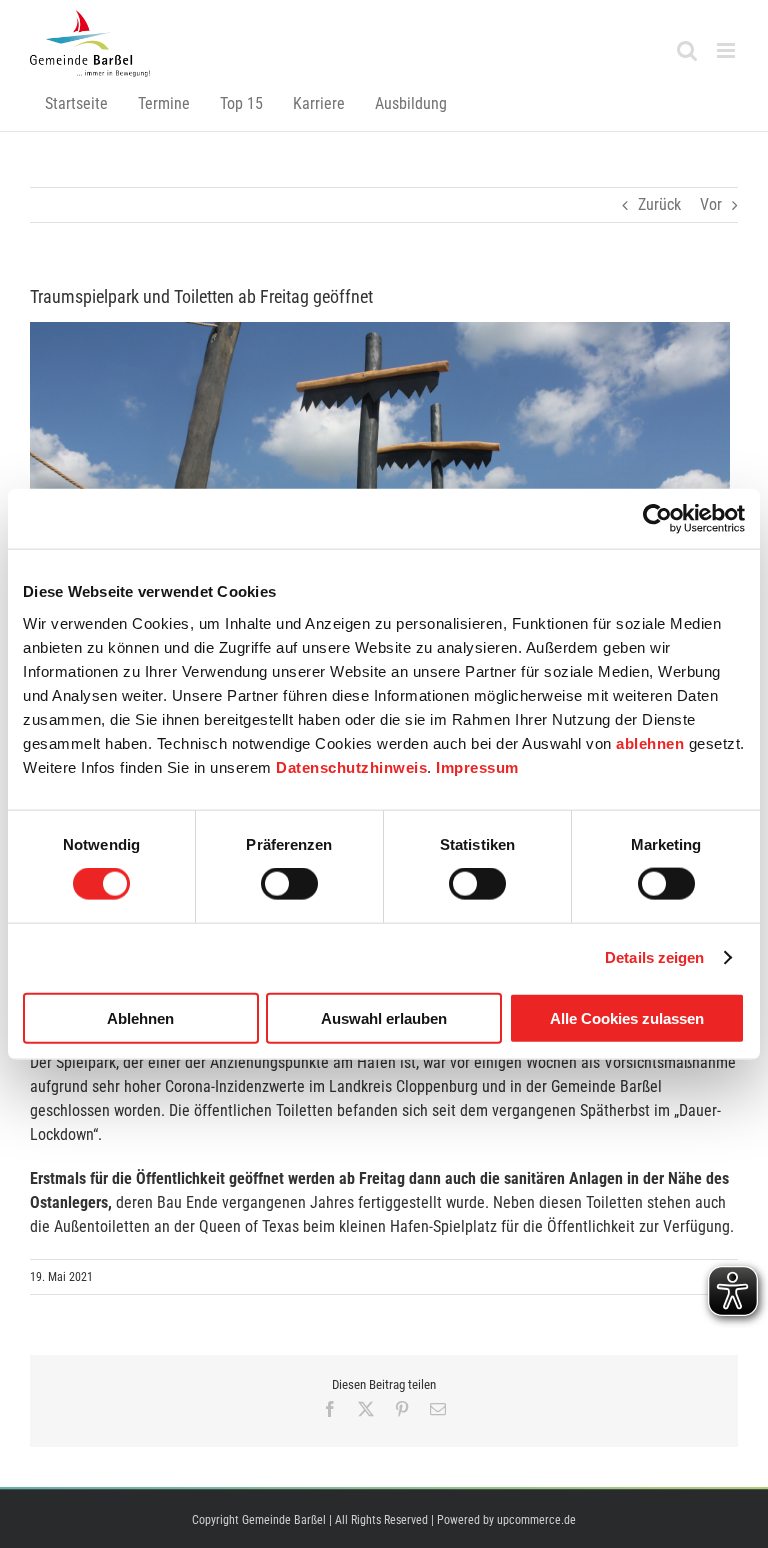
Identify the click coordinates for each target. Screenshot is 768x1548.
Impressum (477, 766)
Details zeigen (654, 957)
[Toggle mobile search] (687, 50)
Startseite (76, 103)
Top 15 (241, 103)
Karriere (319, 103)
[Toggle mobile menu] (727, 50)
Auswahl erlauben (384, 1017)
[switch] (289, 884)
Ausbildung (411, 103)
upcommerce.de (536, 1520)
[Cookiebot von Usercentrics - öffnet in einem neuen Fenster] (657, 519)
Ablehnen (140, 1017)
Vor (711, 204)
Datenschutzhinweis (351, 766)
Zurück (659, 204)
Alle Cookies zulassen (627, 1017)
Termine (164, 103)
